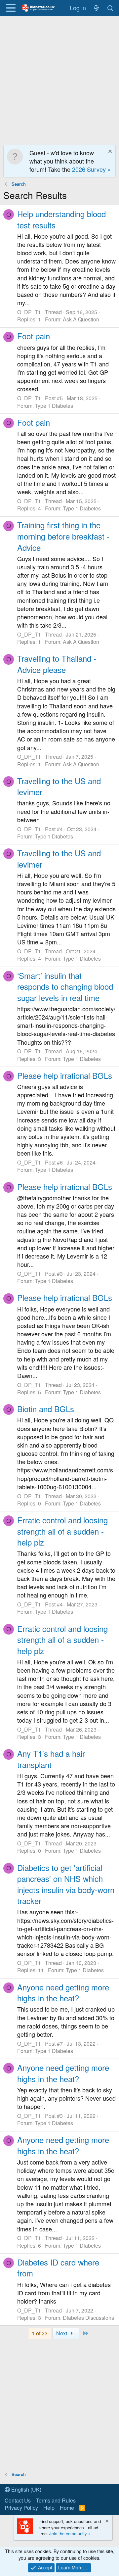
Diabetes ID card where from (58, 2268)
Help (49, 2508)
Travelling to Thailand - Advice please (57, 664)
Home (67, 2508)
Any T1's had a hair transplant (51, 1759)
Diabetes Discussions (88, 2318)
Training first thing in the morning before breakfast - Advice (63, 536)
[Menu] (11, 8)
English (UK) (26, 2489)
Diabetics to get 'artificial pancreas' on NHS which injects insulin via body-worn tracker (66, 1884)
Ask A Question (81, 319)
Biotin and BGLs (46, 1409)
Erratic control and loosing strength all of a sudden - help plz (62, 1531)
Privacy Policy (21, 2508)
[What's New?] (96, 8)
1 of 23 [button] (40, 2333)
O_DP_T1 (29, 312)
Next (62, 2333)
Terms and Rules (56, 2500)
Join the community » (70, 2533)
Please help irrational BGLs (65, 1075)
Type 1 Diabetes (54, 406)
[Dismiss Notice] (109, 152)
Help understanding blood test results (61, 219)
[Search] (111, 8)
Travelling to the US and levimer (59, 786)
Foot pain (34, 336)
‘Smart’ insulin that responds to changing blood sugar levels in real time (65, 986)
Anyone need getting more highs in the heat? (63, 1993)
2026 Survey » (91, 169)
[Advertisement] (59, 79)
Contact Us (18, 2500)
